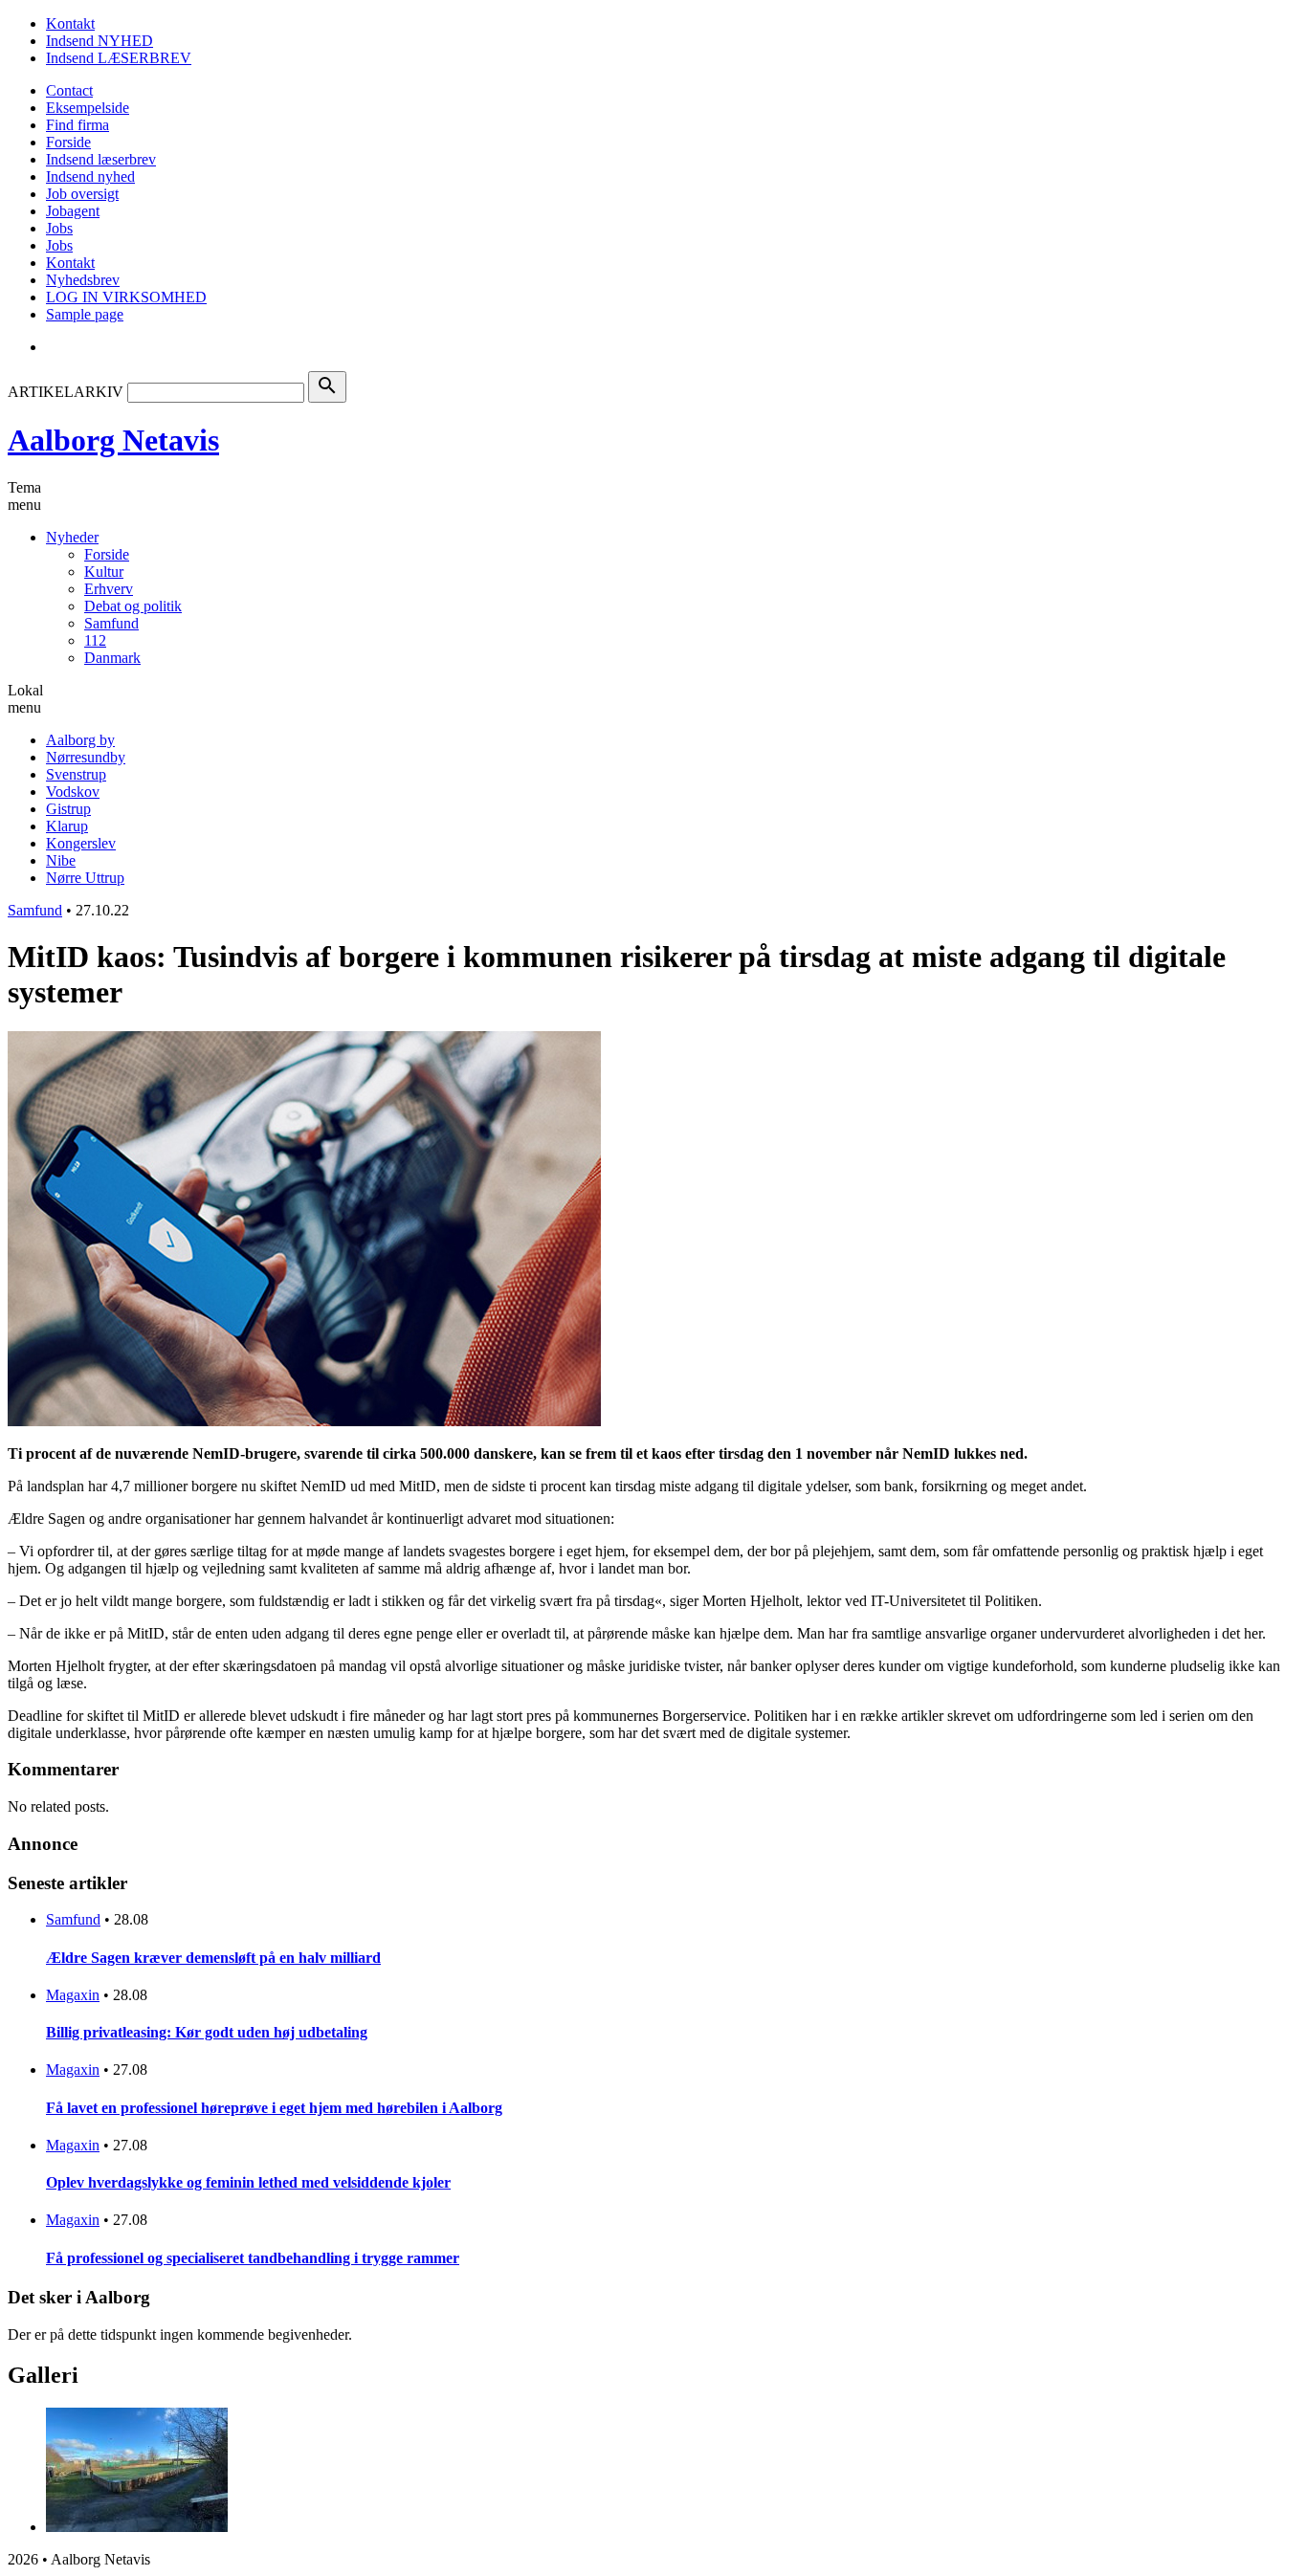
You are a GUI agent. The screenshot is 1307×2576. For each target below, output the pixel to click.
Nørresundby (86, 757)
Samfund (111, 623)
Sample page (85, 314)
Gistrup (68, 809)
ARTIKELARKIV (66, 392)
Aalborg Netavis (113, 440)
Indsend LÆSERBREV (119, 58)
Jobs (59, 228)
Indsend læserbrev (101, 159)
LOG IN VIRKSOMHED (126, 297)
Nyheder (72, 537)
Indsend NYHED (100, 41)
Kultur (104, 572)
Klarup (67, 826)
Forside (68, 142)
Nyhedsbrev (83, 280)
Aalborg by (80, 740)
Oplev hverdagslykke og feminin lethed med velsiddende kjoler (248, 2182)
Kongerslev (81, 843)
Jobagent (73, 211)
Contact (69, 90)
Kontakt (70, 23)
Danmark (112, 658)
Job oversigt (82, 194)
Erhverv (109, 589)
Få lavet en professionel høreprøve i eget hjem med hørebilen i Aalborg (274, 2108)
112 (95, 640)
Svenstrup (76, 774)
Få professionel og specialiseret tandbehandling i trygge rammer (253, 2258)
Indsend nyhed (90, 176)
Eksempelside (88, 108)
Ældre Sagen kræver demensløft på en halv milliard (213, 1958)
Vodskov (73, 792)
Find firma (78, 125)
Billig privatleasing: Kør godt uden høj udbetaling (207, 2032)
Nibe (61, 860)
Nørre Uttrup (85, 878)
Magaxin (73, 1995)
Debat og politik (133, 606)
